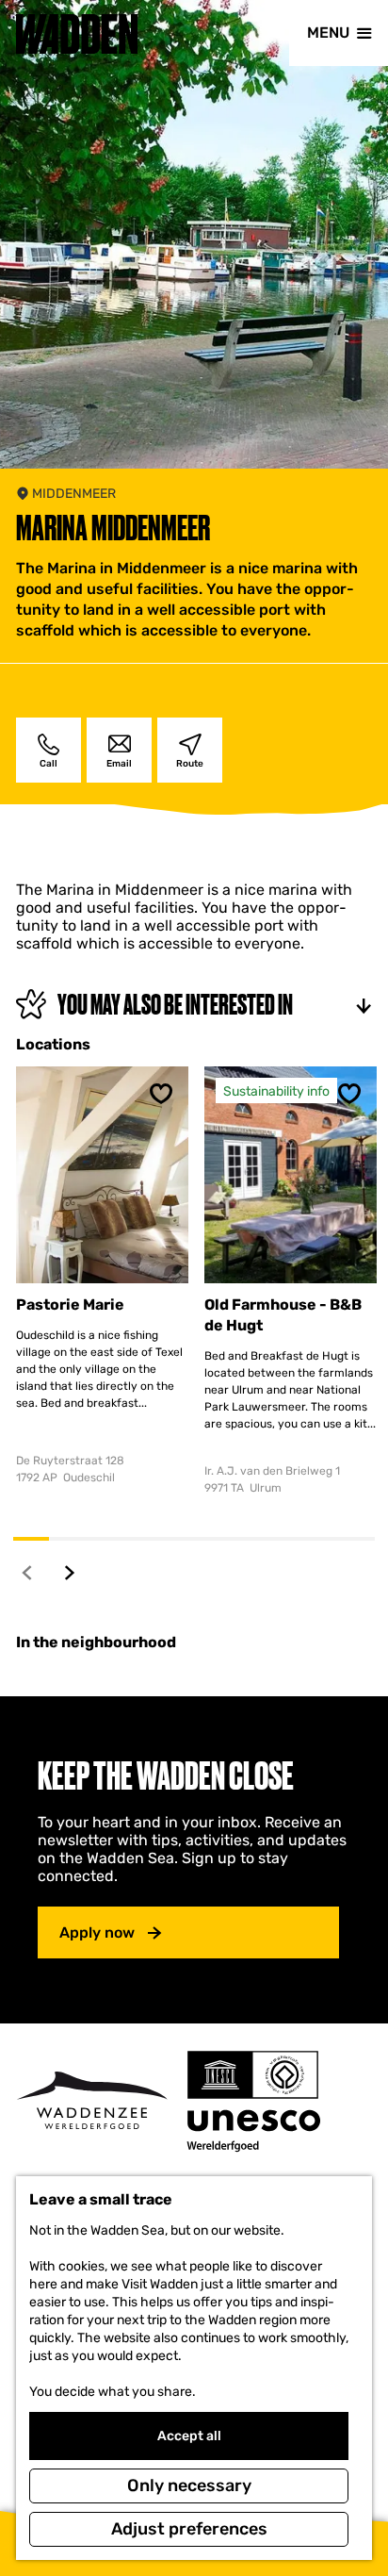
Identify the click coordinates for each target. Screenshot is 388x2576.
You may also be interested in (175, 1005)
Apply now (97, 1932)
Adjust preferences (189, 2529)
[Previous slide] (28, 1572)
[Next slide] (70, 1572)
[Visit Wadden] (92, 2100)
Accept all (189, 2436)
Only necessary (189, 2485)
